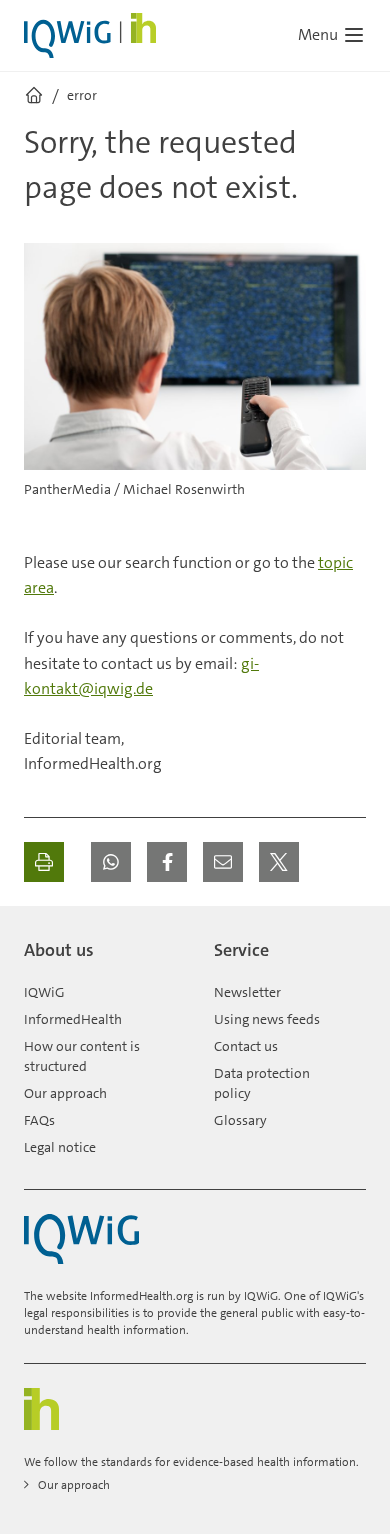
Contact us (246, 1046)
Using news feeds (267, 1019)
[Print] (44, 862)
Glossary (240, 1120)
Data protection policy (262, 1083)
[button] (111, 862)
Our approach (65, 1093)
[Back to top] (346, 942)
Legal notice (60, 1147)
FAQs (39, 1120)
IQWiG (44, 992)
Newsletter (247, 992)
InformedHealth (73, 1019)
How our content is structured (82, 1056)
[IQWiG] (81, 1239)
